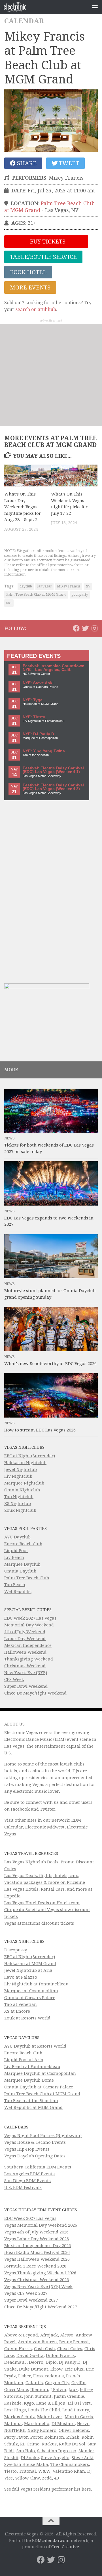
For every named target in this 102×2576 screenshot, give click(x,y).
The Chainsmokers (70, 2464)
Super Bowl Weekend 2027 (31, 2300)
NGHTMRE (15, 2430)
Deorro (36, 2362)
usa (9, 603)
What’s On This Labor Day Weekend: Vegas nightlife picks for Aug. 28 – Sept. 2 (23, 507)
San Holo (26, 2451)
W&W (44, 2471)
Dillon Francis (60, 2355)
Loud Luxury (76, 2410)
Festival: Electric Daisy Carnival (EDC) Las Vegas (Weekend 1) (53, 770)
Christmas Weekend (25, 1666)
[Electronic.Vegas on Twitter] (85, 628)
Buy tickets (47, 242)
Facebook (20, 1809)
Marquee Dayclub (22, 1564)
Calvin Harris (18, 2349)
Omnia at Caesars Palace (30, 1998)
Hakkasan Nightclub (25, 1463)
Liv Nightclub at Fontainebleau (36, 1984)
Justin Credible (69, 2396)
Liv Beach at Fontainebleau (32, 2067)
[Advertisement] (51, 375)
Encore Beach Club (23, 1544)
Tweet (68, 163)
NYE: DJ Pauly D (38, 734)
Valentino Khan (69, 2471)
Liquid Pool (16, 1551)
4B (57, 2478)
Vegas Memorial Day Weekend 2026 (41, 2225)
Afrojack (49, 2335)
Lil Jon (59, 2403)
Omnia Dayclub (20, 1571)
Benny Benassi (74, 2342)
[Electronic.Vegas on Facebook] (76, 628)
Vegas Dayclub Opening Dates (35, 2156)
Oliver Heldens (74, 2430)
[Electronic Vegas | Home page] (19, 7)
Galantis (34, 2383)
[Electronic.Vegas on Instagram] (94, 628)
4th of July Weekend (25, 1632)
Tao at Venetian (21, 2004)
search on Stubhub (36, 309)
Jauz (73, 2390)
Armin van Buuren (37, 2342)
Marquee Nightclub (24, 1483)
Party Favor (16, 2437)
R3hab (73, 2437)
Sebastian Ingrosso (57, 2451)
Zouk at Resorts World (27, 2018)
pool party (80, 595)
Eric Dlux (74, 2369)
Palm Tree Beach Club (27, 1578)
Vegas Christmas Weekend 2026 (37, 2280)
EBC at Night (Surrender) (30, 1456)
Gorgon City (57, 2383)
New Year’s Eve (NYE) (26, 1673)
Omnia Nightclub (22, 1490)
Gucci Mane (16, 2390)
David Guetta (30, 2355)
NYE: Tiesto (34, 717)
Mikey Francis (69, 586)
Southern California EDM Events (38, 2167)
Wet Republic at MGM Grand (33, 2107)
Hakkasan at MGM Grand (30, 1964)
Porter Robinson (47, 2437)
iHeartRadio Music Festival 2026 (37, 2252)
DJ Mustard (63, 2424)
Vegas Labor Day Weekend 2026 (37, 2239)
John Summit (38, 2396)
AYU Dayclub (17, 1537)
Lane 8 (43, 2403)
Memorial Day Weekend (29, 1625)
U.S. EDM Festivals (23, 2187)
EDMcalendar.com (51, 2541)
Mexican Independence (28, 1645)
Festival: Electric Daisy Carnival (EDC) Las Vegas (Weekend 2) (53, 787)
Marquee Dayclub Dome (29, 2080)
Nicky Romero (42, 2430)
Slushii (11, 2458)
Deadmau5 (15, 2362)
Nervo (83, 2424)
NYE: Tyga (33, 700)
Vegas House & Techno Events (35, 2142)
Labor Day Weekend (25, 1639)
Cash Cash (44, 2349)
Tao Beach (15, 1585)
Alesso (67, 2335)
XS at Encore (17, 2011)
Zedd (47, 2478)
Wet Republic (18, 1592)
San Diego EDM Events (27, 2181)
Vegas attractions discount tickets (39, 1923)
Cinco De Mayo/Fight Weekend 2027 (41, 2307)
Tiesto (10, 2471)
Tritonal (27, 2471)
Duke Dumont (34, 2369)
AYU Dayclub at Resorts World (35, 2046)
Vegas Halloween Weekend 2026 (37, 2259)
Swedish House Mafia (26, 2464)
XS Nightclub (18, 1504)
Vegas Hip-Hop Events (27, 2149)
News (9, 1138)
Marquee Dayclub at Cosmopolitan (40, 2073)
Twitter (48, 1809)
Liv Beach (14, 1557)
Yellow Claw (27, 2478)
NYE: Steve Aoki (38, 683)
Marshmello (37, 2424)
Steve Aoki (83, 2458)
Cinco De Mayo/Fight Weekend (35, 1693)
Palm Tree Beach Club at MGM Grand (36, 595)
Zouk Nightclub (20, 1510)
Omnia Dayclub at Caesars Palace (39, 2087)
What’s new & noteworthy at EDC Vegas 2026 (50, 1364)
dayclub (26, 586)
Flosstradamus (48, 2376)
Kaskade (13, 2403)
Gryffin (78, 2383)
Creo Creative (65, 2547)
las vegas (44, 586)
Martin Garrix (79, 2417)
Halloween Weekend (25, 1652)
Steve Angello (55, 2458)
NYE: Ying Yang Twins (44, 751)
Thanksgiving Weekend (29, 1659)
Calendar (24, 21)
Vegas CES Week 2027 (26, 2293)
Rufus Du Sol (72, 2444)
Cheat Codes (70, 2349)
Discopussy (16, 1950)
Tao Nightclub (19, 1497)
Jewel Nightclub (21, 1469)
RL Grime (30, 2444)
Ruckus (49, 2444)
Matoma (13, 2424)
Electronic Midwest (45, 1827)
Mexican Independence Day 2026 (38, 2246)
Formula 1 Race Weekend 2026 (35, 2266)
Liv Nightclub (18, 1476)
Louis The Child (44, 2410)
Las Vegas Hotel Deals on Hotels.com (42, 1903)
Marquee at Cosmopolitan (31, 1991)
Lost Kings (15, 2410)
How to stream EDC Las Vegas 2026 (40, 1430)
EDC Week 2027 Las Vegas (30, 1618)
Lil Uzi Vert (79, 2403)
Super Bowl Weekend (26, 1686)
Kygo (29, 2403)
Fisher (25, 2376)
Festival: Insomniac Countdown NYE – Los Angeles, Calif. (54, 668)
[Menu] (95, 7)
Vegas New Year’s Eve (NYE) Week (38, 2287)
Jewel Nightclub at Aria (28, 1970)
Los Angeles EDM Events (29, 2174)
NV (88, 586)
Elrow (56, 2369)
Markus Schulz (20, 2417)
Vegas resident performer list (50, 2489)
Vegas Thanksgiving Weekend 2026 (40, 2273)
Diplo (51, 2362)
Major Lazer (50, 2417)
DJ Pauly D (70, 2362)
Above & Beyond (21, 2335)
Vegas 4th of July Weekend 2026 (36, 2232)
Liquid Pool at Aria (24, 2060)
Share (26, 163)
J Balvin (58, 2390)
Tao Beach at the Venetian (31, 2101)
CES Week (14, 1679)
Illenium (39, 2390)
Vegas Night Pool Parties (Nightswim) (43, 2136)
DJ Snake (30, 2458)
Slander (86, 2451)
